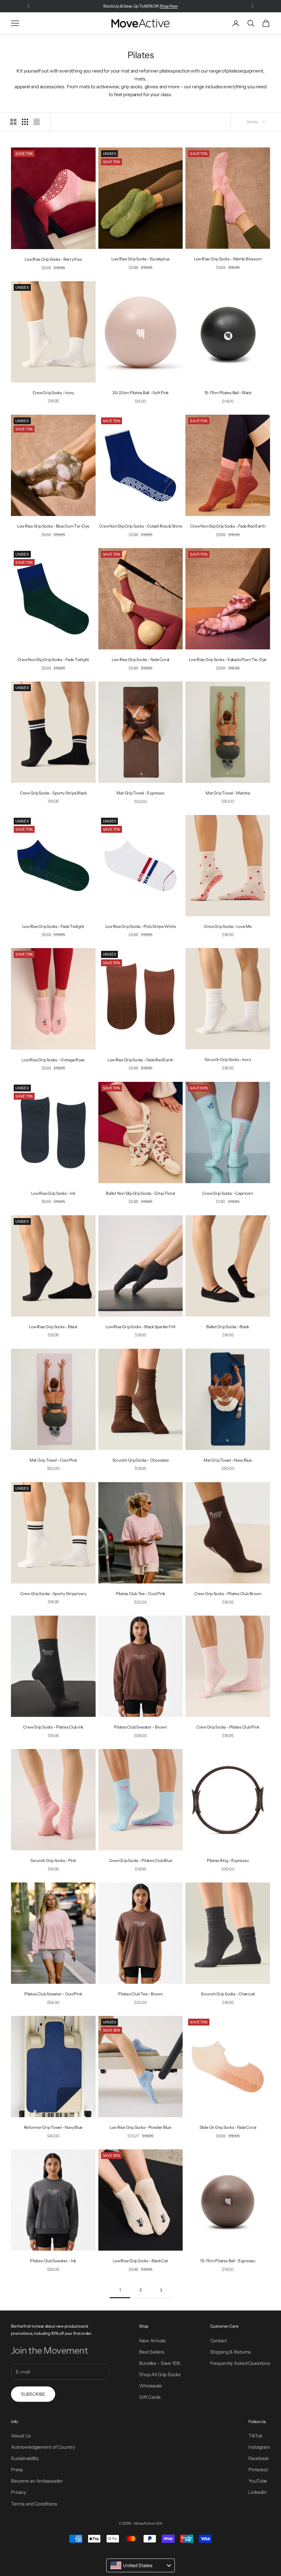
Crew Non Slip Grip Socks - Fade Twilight (53, 659)
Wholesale (150, 2386)
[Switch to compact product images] (37, 122)
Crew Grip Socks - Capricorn (228, 1193)
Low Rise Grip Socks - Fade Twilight (53, 926)
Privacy (19, 2492)
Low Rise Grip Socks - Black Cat (140, 2261)
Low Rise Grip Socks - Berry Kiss (53, 259)
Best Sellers (152, 2352)
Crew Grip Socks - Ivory (53, 393)
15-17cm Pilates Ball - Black (228, 393)
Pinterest (258, 2470)
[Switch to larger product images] (13, 122)
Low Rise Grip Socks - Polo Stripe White (141, 926)
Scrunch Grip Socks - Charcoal (228, 1994)
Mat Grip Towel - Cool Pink (53, 1460)
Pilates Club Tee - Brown (140, 1994)
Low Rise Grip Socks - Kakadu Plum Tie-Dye (228, 659)
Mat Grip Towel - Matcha (228, 793)
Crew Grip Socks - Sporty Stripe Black (53, 793)
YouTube (258, 2481)
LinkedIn (258, 2492)
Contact (218, 2341)
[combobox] (140, 2565)
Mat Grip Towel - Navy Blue (228, 1460)
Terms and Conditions (34, 2504)
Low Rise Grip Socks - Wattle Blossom (228, 259)
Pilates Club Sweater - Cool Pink (53, 1994)
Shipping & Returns (230, 2352)
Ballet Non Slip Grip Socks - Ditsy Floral (140, 1193)
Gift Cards (150, 2397)
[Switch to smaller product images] (25, 122)
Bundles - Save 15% (160, 2363)
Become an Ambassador (37, 2481)
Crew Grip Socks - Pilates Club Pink (228, 1727)
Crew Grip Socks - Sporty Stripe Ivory (53, 1594)
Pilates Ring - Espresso (228, 1860)
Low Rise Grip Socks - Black (53, 1327)
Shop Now (169, 6)
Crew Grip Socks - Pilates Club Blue (141, 1860)
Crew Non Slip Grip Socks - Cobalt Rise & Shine (141, 526)
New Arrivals (152, 2341)
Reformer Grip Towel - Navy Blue (53, 2127)
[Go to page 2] (161, 2290)
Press (17, 2470)
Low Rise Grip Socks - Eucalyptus (140, 259)
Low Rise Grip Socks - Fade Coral (140, 659)
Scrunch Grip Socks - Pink (53, 1860)
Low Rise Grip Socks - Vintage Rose (53, 1060)
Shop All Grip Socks (160, 2374)
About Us (21, 2436)
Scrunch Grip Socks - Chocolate (141, 1460)
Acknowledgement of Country (43, 2447)
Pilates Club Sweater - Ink (53, 2261)
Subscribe (33, 2394)
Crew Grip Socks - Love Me (228, 926)
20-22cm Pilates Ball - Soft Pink (140, 393)
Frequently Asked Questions (240, 2363)
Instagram (259, 2447)
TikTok (255, 2436)
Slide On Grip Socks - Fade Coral (228, 2127)
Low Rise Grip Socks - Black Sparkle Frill (140, 1327)
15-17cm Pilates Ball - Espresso (228, 2261)
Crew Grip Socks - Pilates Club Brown (228, 1594)
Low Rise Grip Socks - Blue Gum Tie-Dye (53, 526)
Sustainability (25, 2458)
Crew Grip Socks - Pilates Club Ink (53, 1727)
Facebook (259, 2458)
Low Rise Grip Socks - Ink (53, 1193)
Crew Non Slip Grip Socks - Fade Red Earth (228, 526)
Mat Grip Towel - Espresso (140, 793)
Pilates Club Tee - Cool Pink (140, 1594)
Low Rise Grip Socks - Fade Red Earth (140, 1060)
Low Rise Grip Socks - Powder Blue (140, 2127)
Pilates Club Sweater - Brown (140, 1727)
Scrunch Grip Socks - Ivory (228, 1059)
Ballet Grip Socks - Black (228, 1327)
